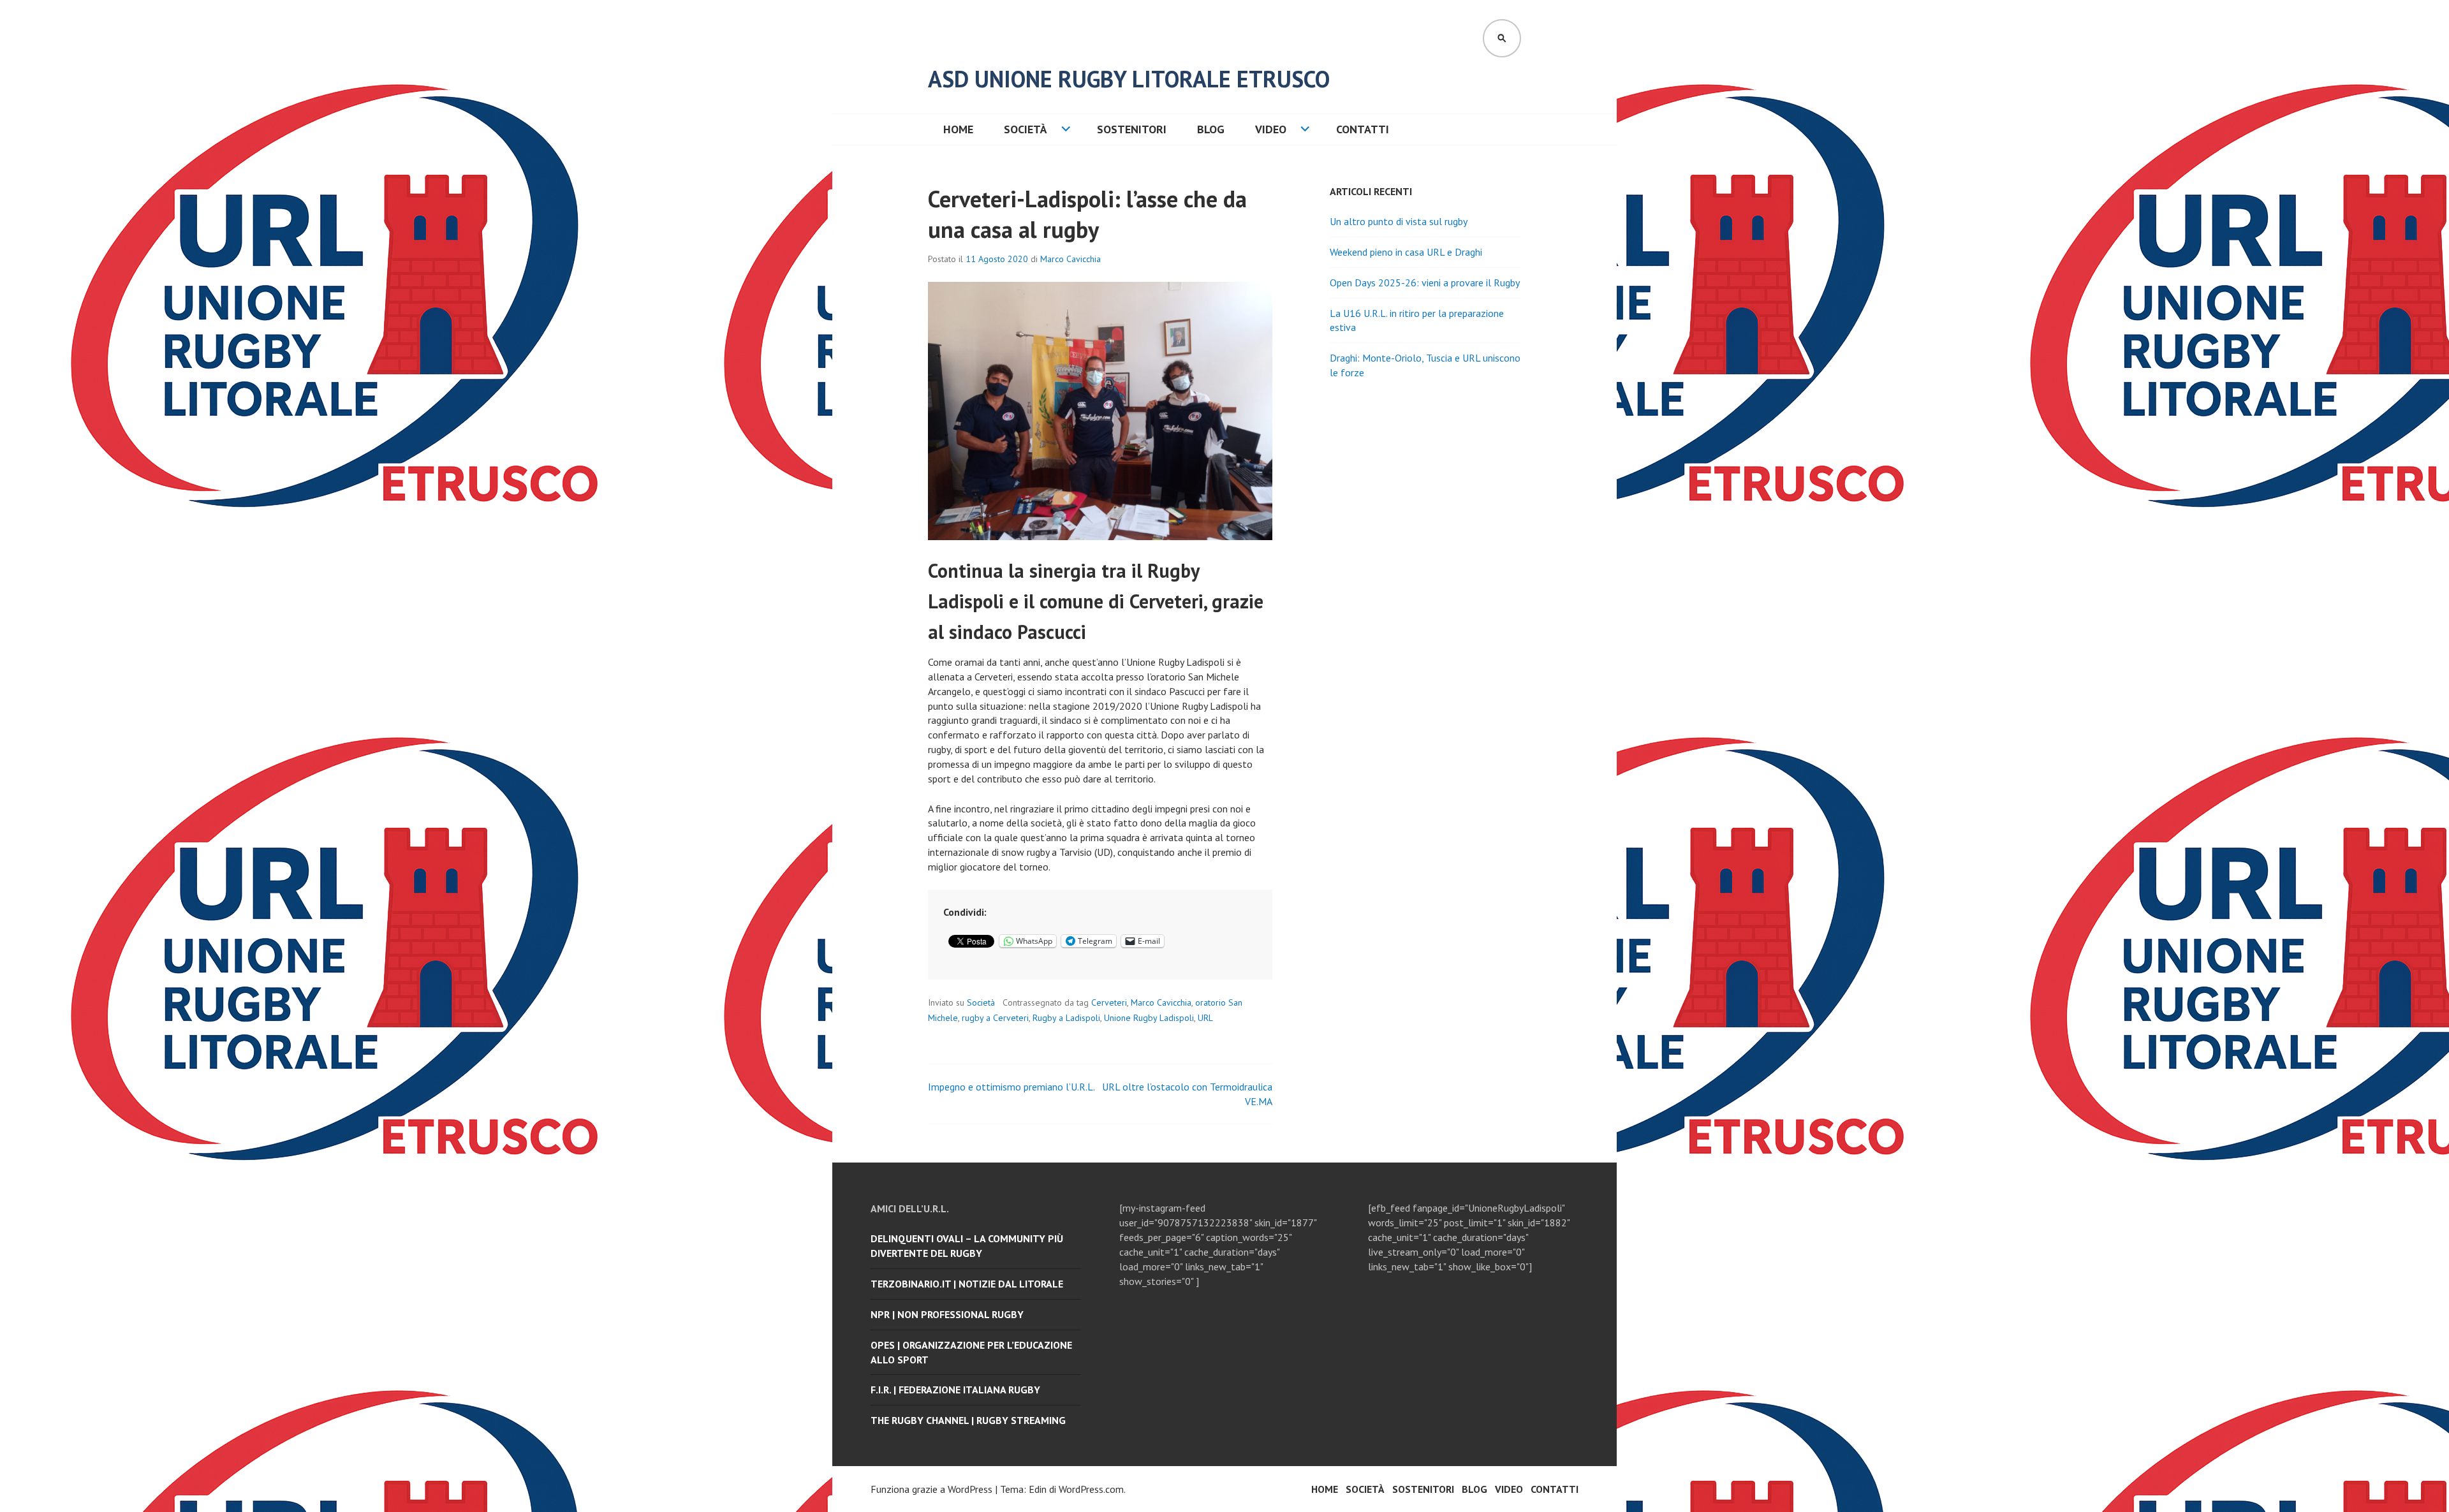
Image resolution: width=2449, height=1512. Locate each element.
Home (958, 129)
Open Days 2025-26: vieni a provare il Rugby (1425, 283)
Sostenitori (1132, 129)
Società (1026, 129)
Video (1271, 129)
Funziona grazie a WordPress (931, 1489)
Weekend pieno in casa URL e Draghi (1406, 252)
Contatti (1363, 129)
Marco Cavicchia (1070, 259)
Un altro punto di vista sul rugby (1399, 221)
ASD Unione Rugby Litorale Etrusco (1129, 79)
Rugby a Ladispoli (1066, 1018)
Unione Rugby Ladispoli (1149, 1018)
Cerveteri (1109, 1002)
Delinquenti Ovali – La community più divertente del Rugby (967, 1246)
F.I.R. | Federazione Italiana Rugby (955, 1390)
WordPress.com (1091, 1489)
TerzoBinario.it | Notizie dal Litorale (967, 1284)
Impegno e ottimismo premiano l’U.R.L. (1011, 1087)
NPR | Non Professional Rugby (947, 1314)
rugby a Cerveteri (995, 1018)
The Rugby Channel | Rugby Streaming (968, 1420)
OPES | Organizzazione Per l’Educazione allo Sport (971, 1352)
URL (1205, 1018)
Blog (1211, 129)
